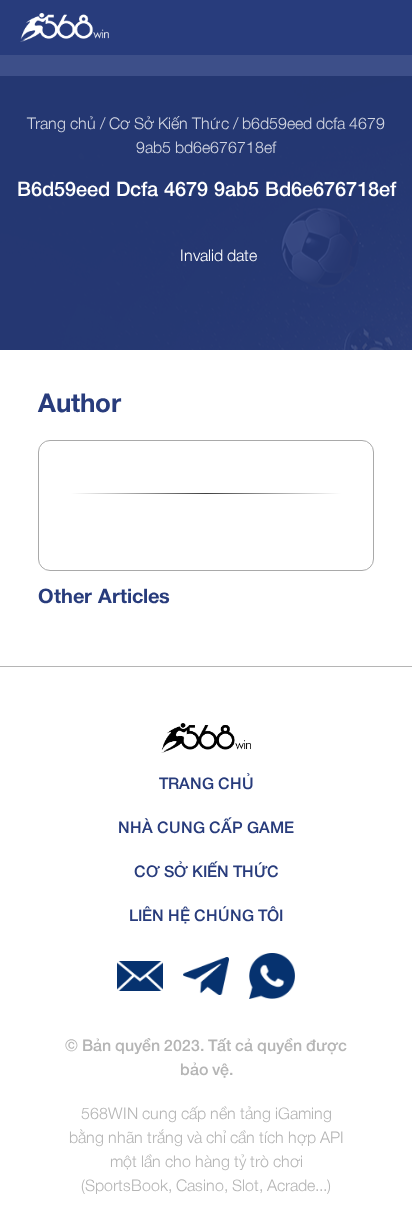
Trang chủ (61, 125)
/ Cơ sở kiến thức (162, 125)
